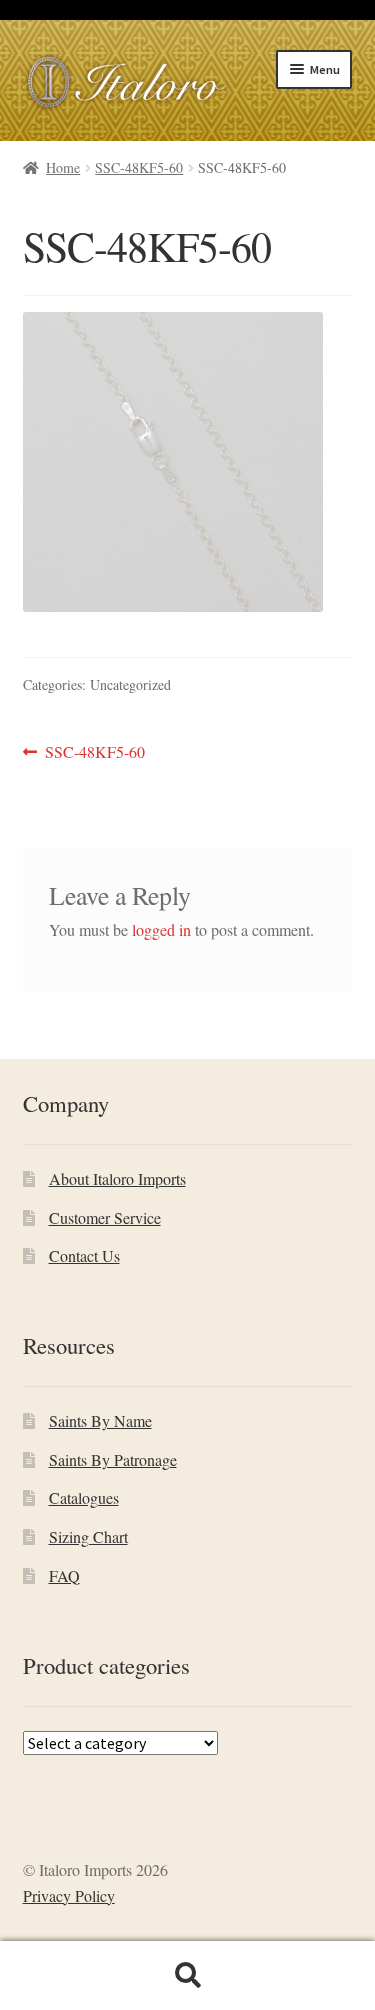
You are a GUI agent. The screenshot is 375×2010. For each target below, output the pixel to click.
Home (63, 167)
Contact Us (84, 1255)
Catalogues (84, 1497)
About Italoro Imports (117, 1178)
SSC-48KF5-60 (139, 167)
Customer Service (105, 1217)
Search (187, 1976)
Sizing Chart (88, 1536)
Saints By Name (100, 1420)
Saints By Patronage (113, 1459)
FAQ (64, 1575)
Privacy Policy (69, 1895)
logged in (161, 929)
